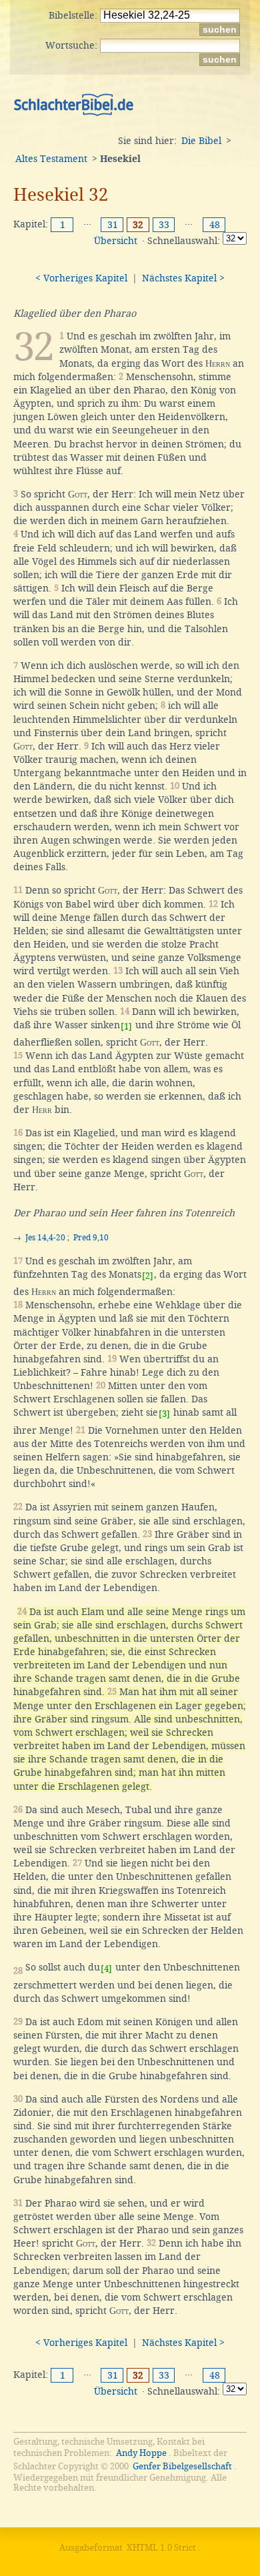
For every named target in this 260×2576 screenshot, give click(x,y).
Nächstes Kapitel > (183, 278)
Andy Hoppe (141, 2453)
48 (215, 225)
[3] (164, 1414)
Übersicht (116, 241)
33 (164, 225)
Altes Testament (51, 159)
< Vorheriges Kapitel (81, 278)
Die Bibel (201, 141)
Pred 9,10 (91, 1238)
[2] (148, 1276)
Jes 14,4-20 (45, 1238)
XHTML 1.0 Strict (161, 2548)
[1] (126, 1027)
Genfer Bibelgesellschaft (182, 2466)
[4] (106, 1969)
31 (113, 225)
